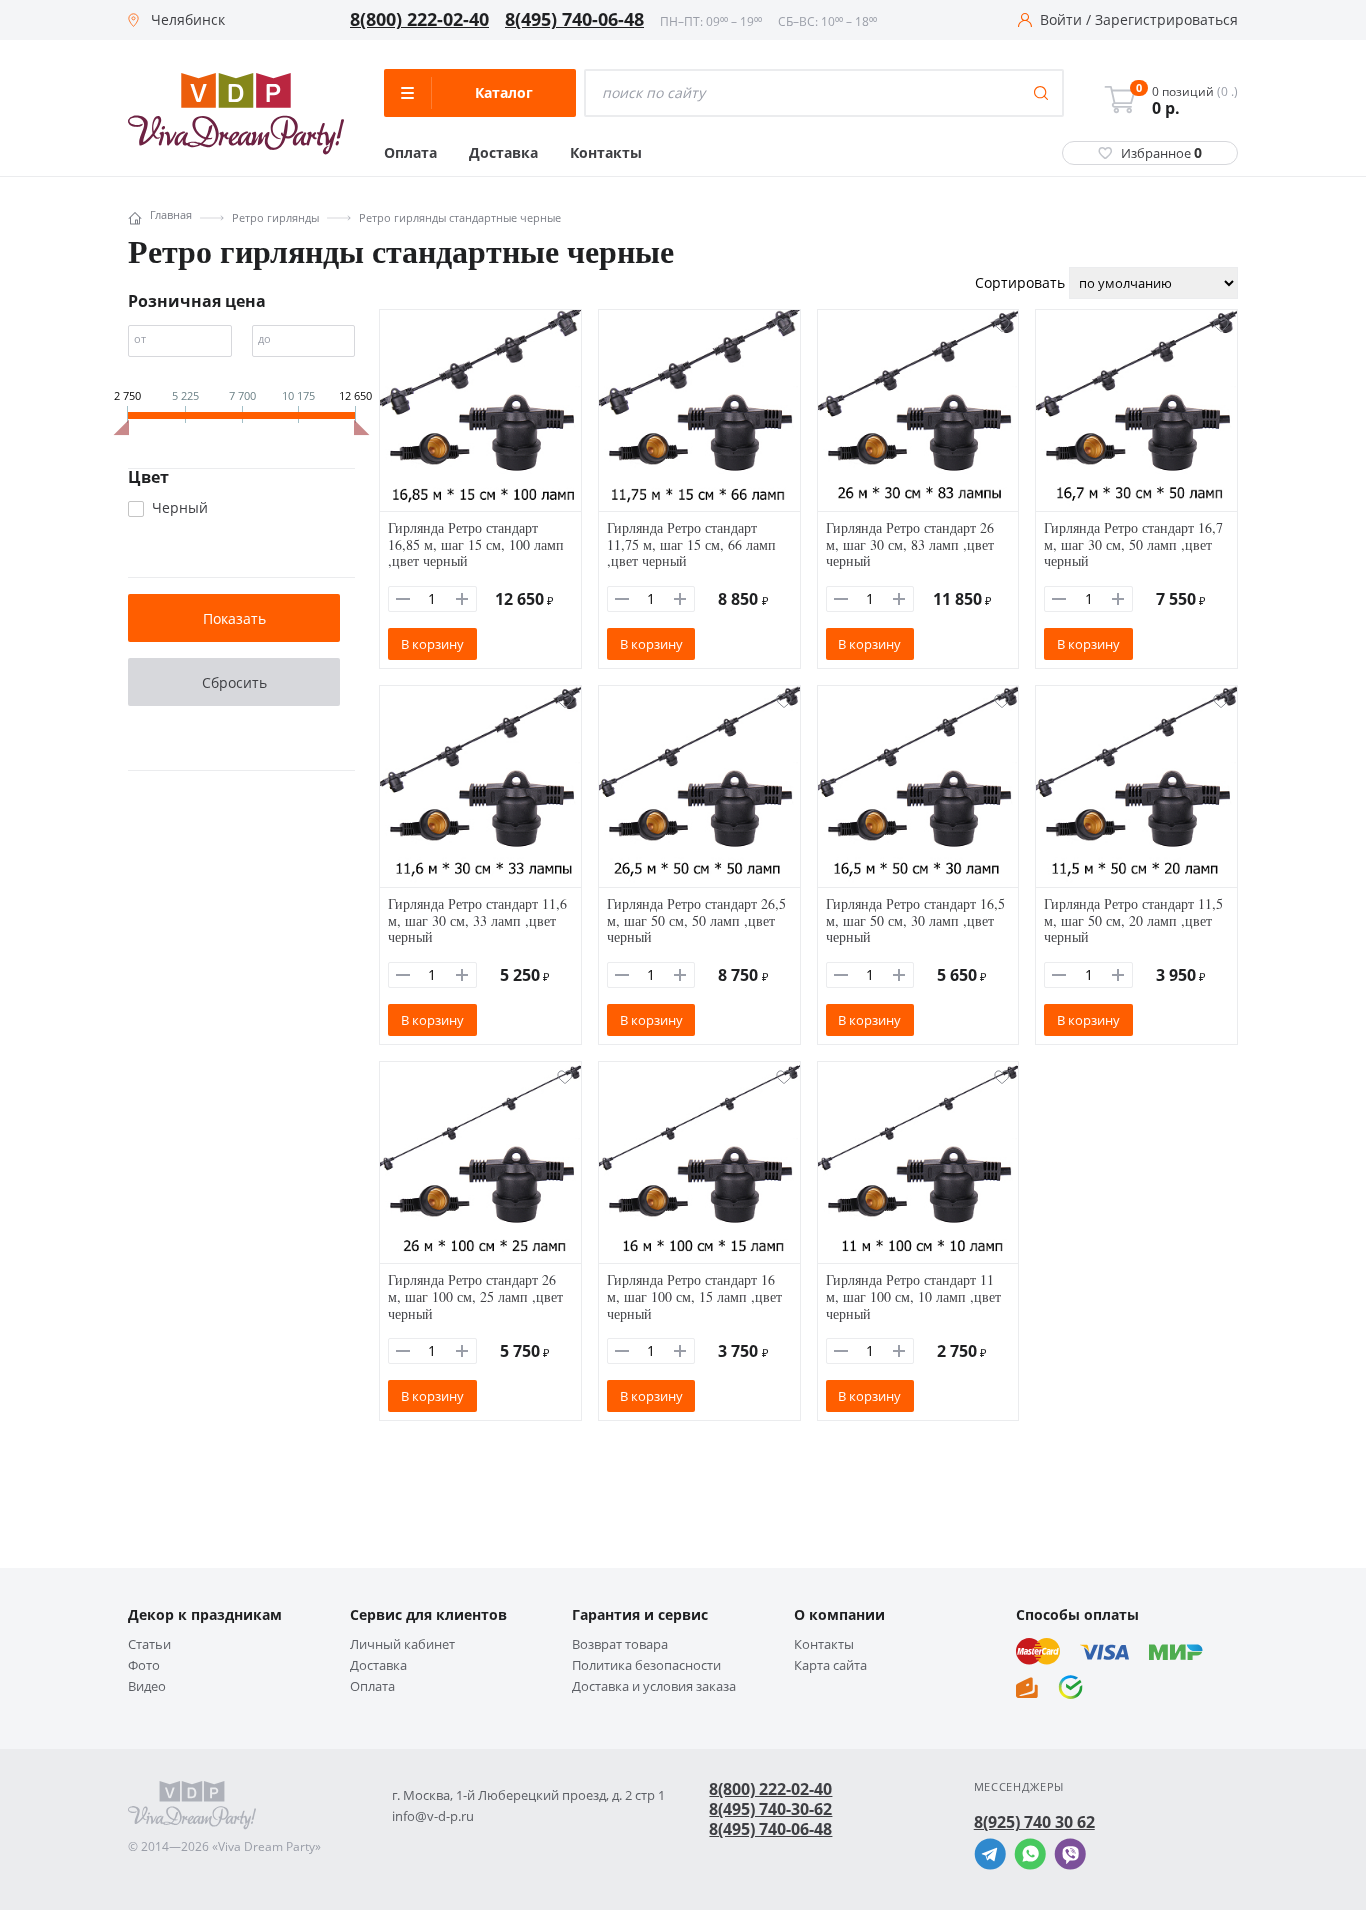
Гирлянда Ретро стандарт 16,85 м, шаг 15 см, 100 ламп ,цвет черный (476, 544)
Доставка (503, 153)
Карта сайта (830, 1665)
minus (403, 599)
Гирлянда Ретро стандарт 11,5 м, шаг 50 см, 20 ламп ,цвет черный (1133, 920)
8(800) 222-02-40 (419, 20)
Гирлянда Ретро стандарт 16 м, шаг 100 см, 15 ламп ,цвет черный (694, 1296)
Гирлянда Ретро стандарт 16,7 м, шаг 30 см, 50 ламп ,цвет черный (1133, 544)
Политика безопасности (646, 1665)
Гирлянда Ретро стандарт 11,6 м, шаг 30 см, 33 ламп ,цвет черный (477, 920)
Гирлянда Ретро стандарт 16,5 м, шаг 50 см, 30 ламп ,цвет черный (915, 920)
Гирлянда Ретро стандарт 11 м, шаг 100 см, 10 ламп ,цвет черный (913, 1296)
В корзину (432, 644)
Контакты (606, 153)
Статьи (149, 1644)
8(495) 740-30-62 (770, 1809)
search (1041, 93)
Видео (147, 1686)
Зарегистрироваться (1166, 20)
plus (462, 599)
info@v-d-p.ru (433, 1816)
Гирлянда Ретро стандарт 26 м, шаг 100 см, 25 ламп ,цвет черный (475, 1296)
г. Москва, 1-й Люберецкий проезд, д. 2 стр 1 (528, 1795)
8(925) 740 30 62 (1034, 1822)
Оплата (410, 153)
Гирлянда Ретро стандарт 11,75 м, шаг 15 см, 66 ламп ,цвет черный (691, 544)
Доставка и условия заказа (654, 1686)
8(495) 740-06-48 (574, 20)
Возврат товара (620, 1644)
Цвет (148, 477)
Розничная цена (197, 301)
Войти (1061, 20)
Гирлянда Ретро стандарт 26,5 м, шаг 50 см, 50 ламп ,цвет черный (696, 920)
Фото (144, 1665)
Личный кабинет (402, 1644)
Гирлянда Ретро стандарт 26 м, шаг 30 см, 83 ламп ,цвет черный (910, 544)
